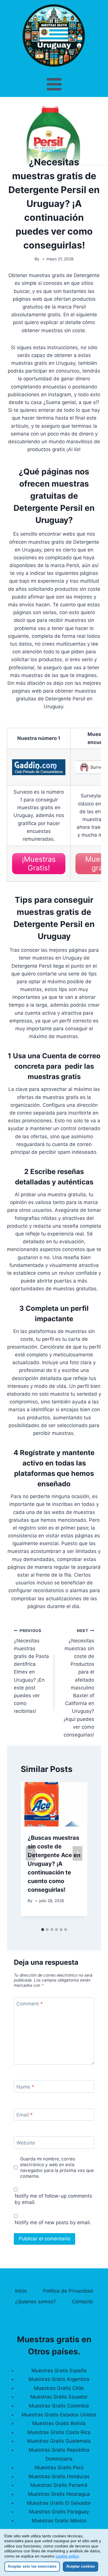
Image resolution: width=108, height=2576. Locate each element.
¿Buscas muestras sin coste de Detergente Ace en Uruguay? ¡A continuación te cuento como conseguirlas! (54, 1864)
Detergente (54, 151)
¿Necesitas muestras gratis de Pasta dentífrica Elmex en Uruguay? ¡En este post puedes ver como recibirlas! (31, 1671)
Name (25, 2087)
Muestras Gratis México (59, 2521)
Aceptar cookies (80, 2566)
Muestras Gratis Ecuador (59, 2397)
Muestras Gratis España (59, 2371)
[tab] (43, 1930)
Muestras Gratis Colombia (59, 2406)
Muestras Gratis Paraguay (59, 2512)
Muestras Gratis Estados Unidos (59, 2415)
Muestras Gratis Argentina (59, 2379)
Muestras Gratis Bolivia (59, 2423)
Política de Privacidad (68, 2291)
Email (25, 2115)
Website (26, 2143)
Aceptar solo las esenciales (32, 2566)
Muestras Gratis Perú (59, 2467)
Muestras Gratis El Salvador (59, 2503)
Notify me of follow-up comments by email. (53, 2199)
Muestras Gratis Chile (59, 2388)
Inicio (21, 2291)
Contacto (83, 2302)
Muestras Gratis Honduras (59, 2476)
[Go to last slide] (31, 1853)
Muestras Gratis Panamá (59, 2485)
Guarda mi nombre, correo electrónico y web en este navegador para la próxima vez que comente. (57, 2167)
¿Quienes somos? (35, 2302)
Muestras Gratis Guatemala (59, 2441)
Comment (30, 2004)
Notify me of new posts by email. (53, 2222)
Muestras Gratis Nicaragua (59, 2494)
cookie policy (67, 2556)
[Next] (77, 1853)
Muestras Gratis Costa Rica (59, 2432)
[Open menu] (54, 84)
